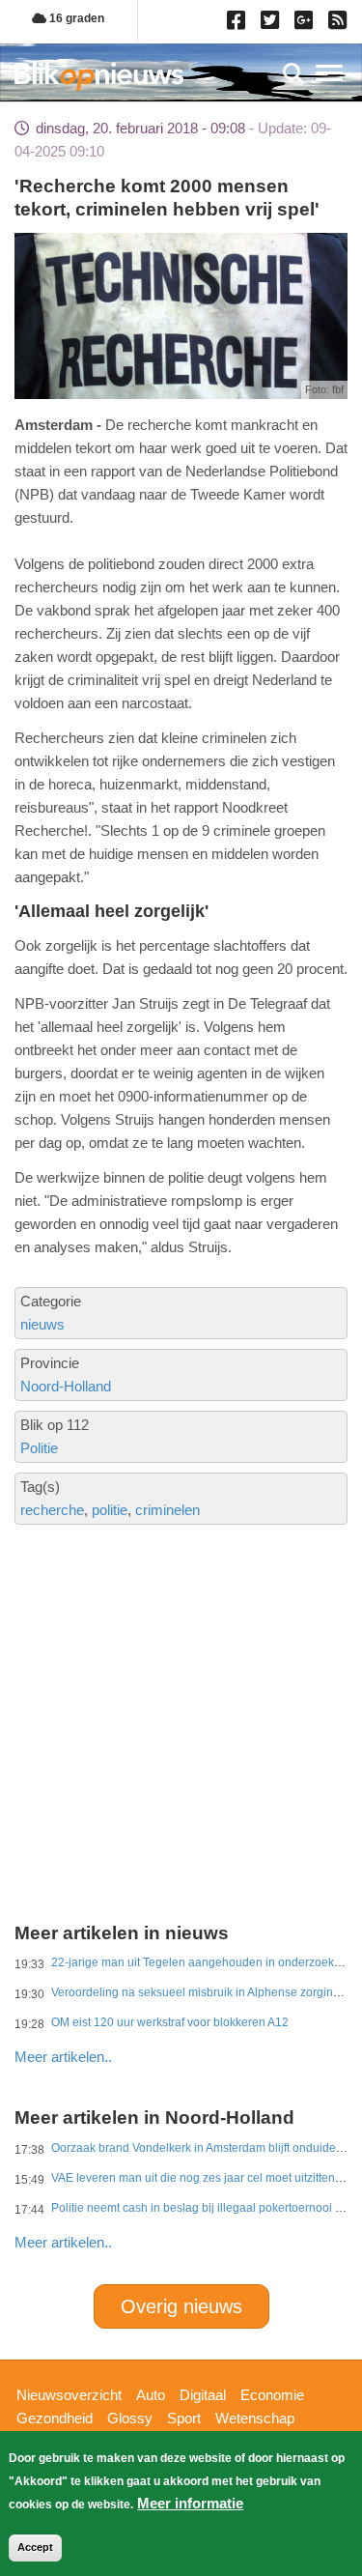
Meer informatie (190, 2503)
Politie (39, 1448)
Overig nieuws (181, 2306)
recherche (52, 1510)
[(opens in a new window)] (239, 24)
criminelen (167, 1510)
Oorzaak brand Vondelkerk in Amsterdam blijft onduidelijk (201, 2148)
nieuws (42, 1324)
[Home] (99, 76)
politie (110, 1510)
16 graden (75, 18)
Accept (35, 2547)
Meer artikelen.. (63, 2057)
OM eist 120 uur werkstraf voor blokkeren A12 (170, 2022)
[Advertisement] (181, 1655)
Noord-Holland (66, 1386)
